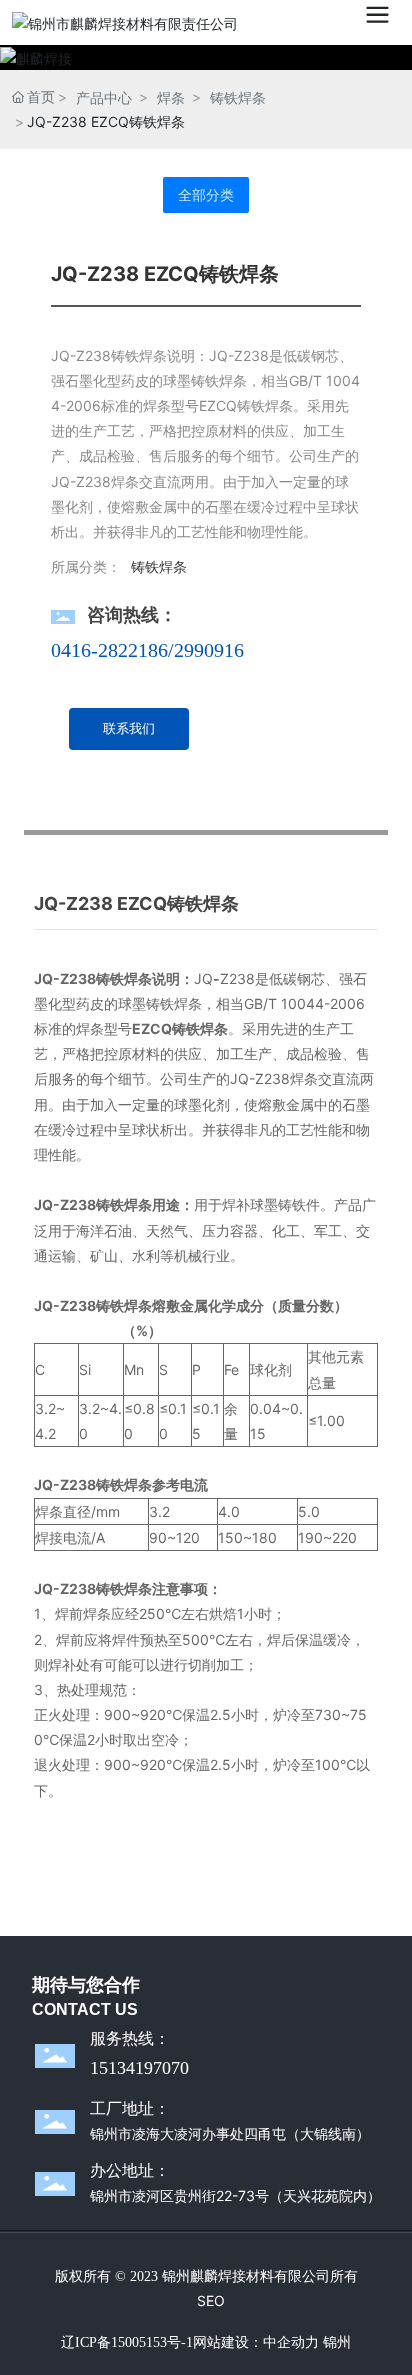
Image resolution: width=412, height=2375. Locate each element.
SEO (211, 2300)
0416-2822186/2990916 (147, 650)
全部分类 (206, 195)
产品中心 (104, 97)
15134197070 (139, 2068)
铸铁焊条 (238, 97)
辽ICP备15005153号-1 (127, 2342)
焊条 (171, 97)
